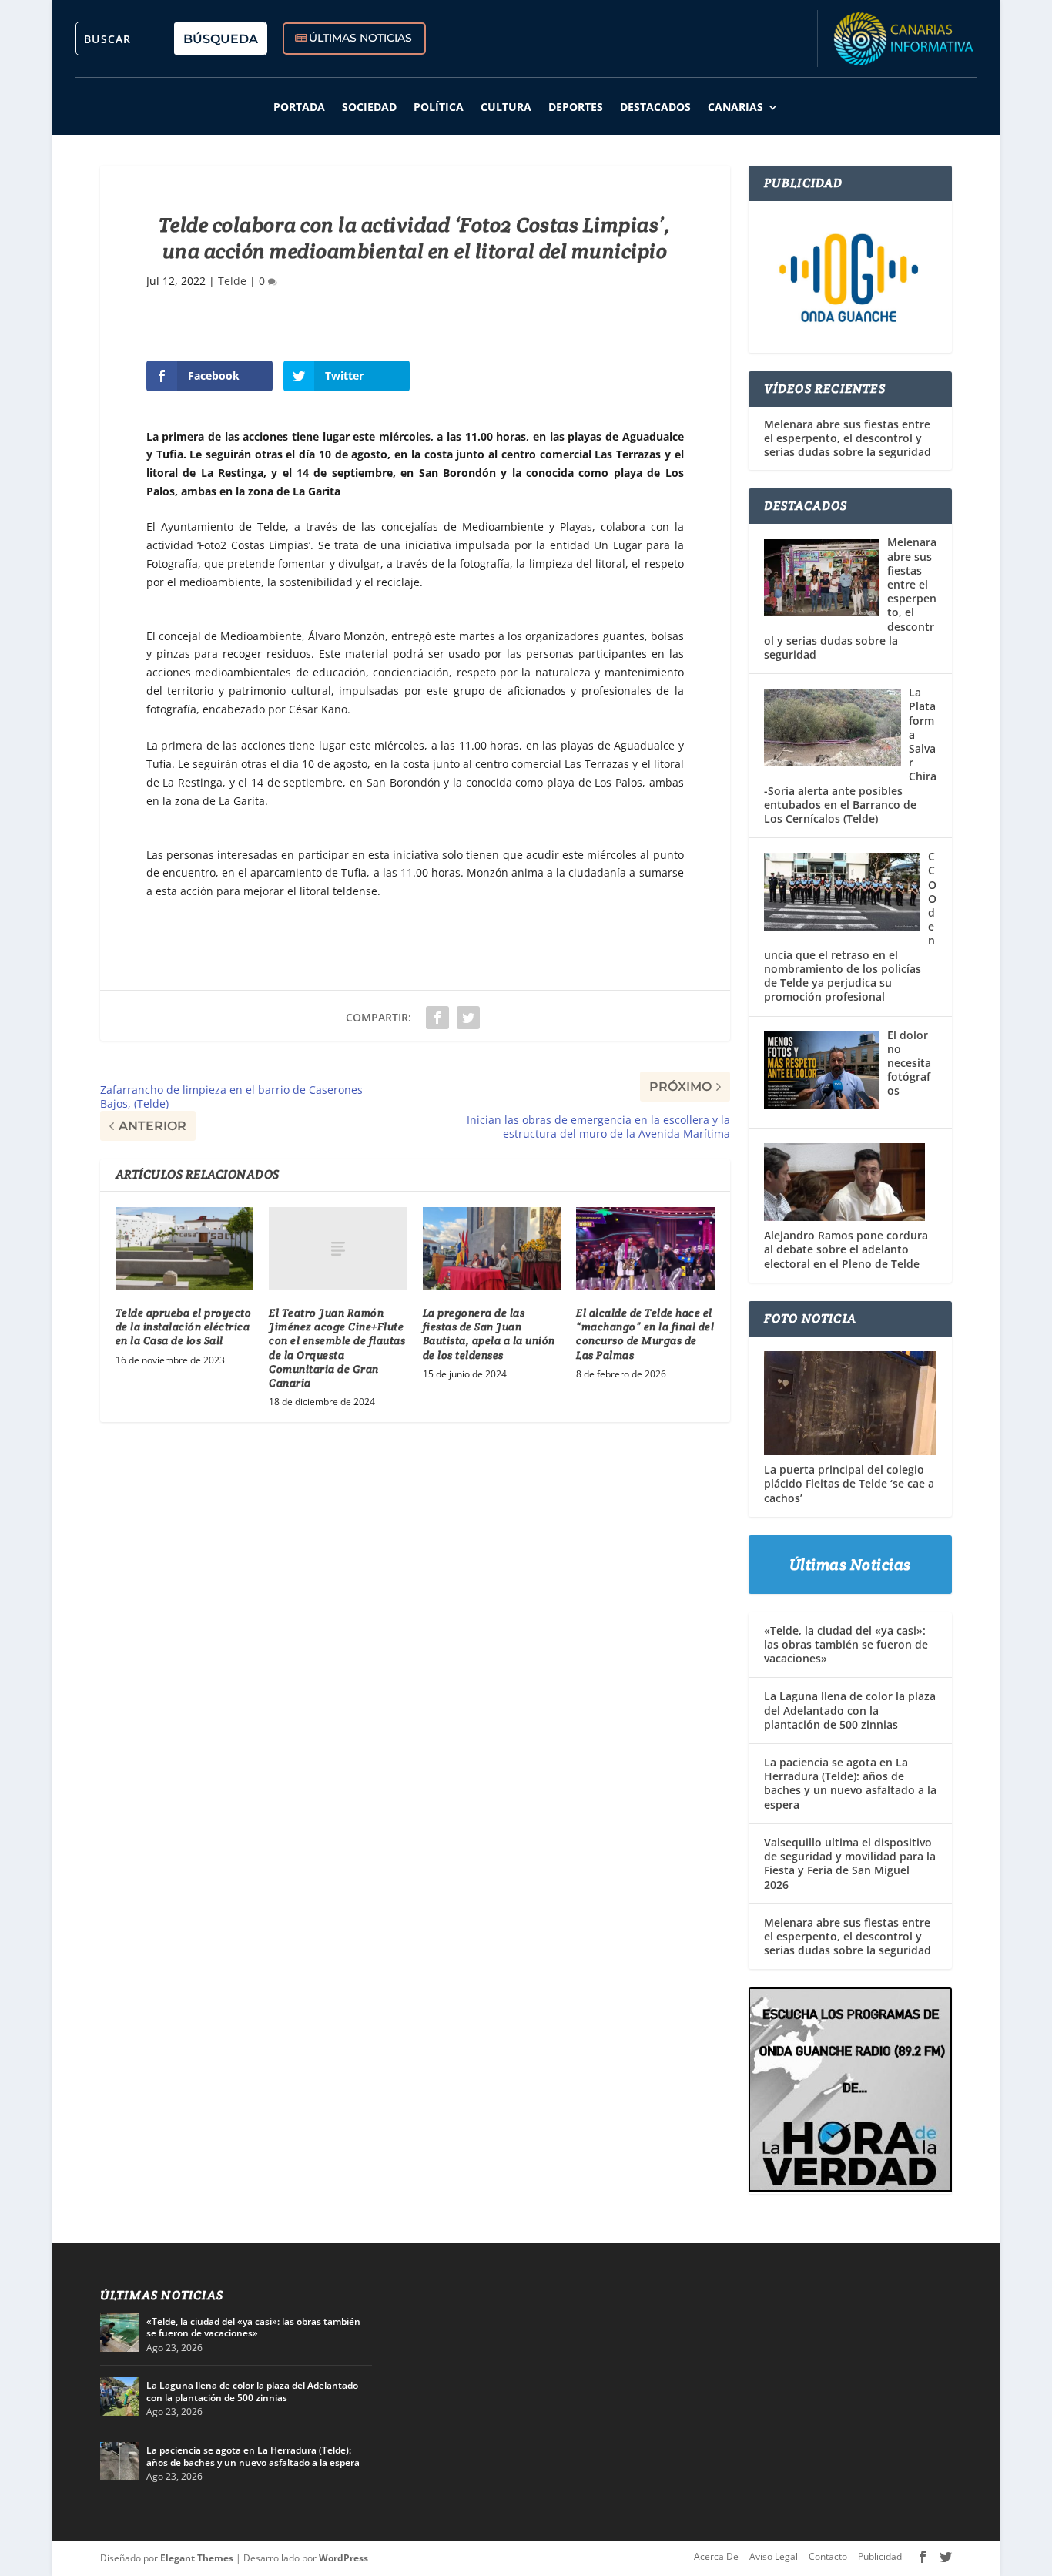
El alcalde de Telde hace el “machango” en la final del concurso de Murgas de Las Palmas (645, 1334)
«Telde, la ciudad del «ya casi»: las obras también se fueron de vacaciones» (846, 1644)
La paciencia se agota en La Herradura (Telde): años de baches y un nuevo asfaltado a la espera (850, 1783)
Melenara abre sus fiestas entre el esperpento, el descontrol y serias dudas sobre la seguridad (848, 438)
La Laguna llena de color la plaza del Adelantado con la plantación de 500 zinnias (850, 1710)
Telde (232, 281)
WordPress (343, 2558)
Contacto (828, 2556)
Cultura (506, 107)
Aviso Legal (774, 2556)
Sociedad (369, 107)
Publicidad (880, 2556)
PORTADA (299, 107)
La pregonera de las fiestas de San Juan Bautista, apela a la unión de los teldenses (489, 1334)
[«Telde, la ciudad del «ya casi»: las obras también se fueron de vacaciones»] (119, 2333)
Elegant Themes (197, 2558)
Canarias (735, 107)
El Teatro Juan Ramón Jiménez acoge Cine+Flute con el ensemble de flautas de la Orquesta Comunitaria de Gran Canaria (337, 1348)
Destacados (655, 107)
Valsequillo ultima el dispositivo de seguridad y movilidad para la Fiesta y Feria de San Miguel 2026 (850, 1863)
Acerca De (716, 2556)
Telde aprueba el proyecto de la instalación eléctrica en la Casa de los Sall (184, 1327)
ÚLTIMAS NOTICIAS (360, 38)
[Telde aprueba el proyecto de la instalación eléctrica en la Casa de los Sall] (184, 1249)
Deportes (576, 107)
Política (439, 107)
